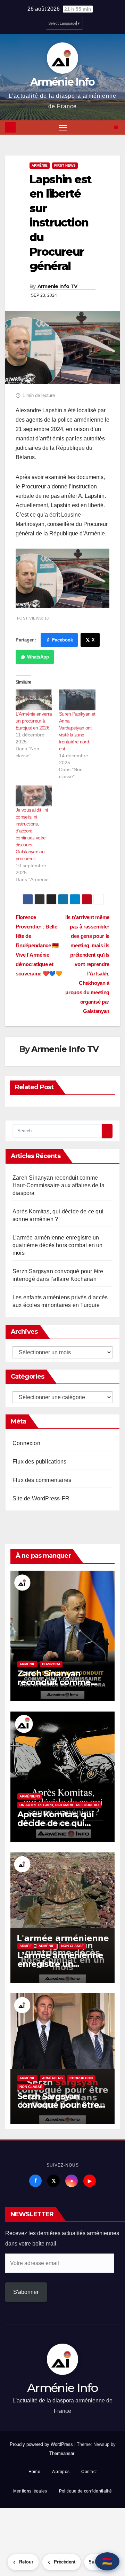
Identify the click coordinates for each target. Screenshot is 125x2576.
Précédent (65, 2562)
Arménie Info (62, 82)
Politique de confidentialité (85, 2491)
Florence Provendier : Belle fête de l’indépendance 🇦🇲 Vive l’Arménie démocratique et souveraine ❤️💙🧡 (39, 945)
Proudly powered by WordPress (42, 2444)
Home (34, 2472)
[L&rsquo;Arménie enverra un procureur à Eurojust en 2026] (34, 700)
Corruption (81, 2078)
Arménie (40, 165)
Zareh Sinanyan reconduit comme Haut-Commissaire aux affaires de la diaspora (59, 1185)
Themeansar (62, 2453)
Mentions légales (30, 2491)
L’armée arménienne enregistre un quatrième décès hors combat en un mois (58, 1245)
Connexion (26, 1443)
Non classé (73, 1946)
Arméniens (30, 1796)
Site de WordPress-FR (41, 1498)
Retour (26, 2562)
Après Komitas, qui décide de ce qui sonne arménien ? (55, 1823)
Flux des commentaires (42, 1480)
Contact (89, 2472)
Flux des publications (39, 1462)
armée (26, 1946)
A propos (61, 2472)
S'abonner (26, 2292)
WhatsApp (38, 657)
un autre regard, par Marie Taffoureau (59, 1805)
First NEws (65, 165)
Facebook (62, 640)
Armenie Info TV (57, 286)
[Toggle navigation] (63, 128)
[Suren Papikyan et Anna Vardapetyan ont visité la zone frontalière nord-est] (77, 700)
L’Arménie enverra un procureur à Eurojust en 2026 (34, 721)
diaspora (51, 1664)
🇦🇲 (107, 2561)
